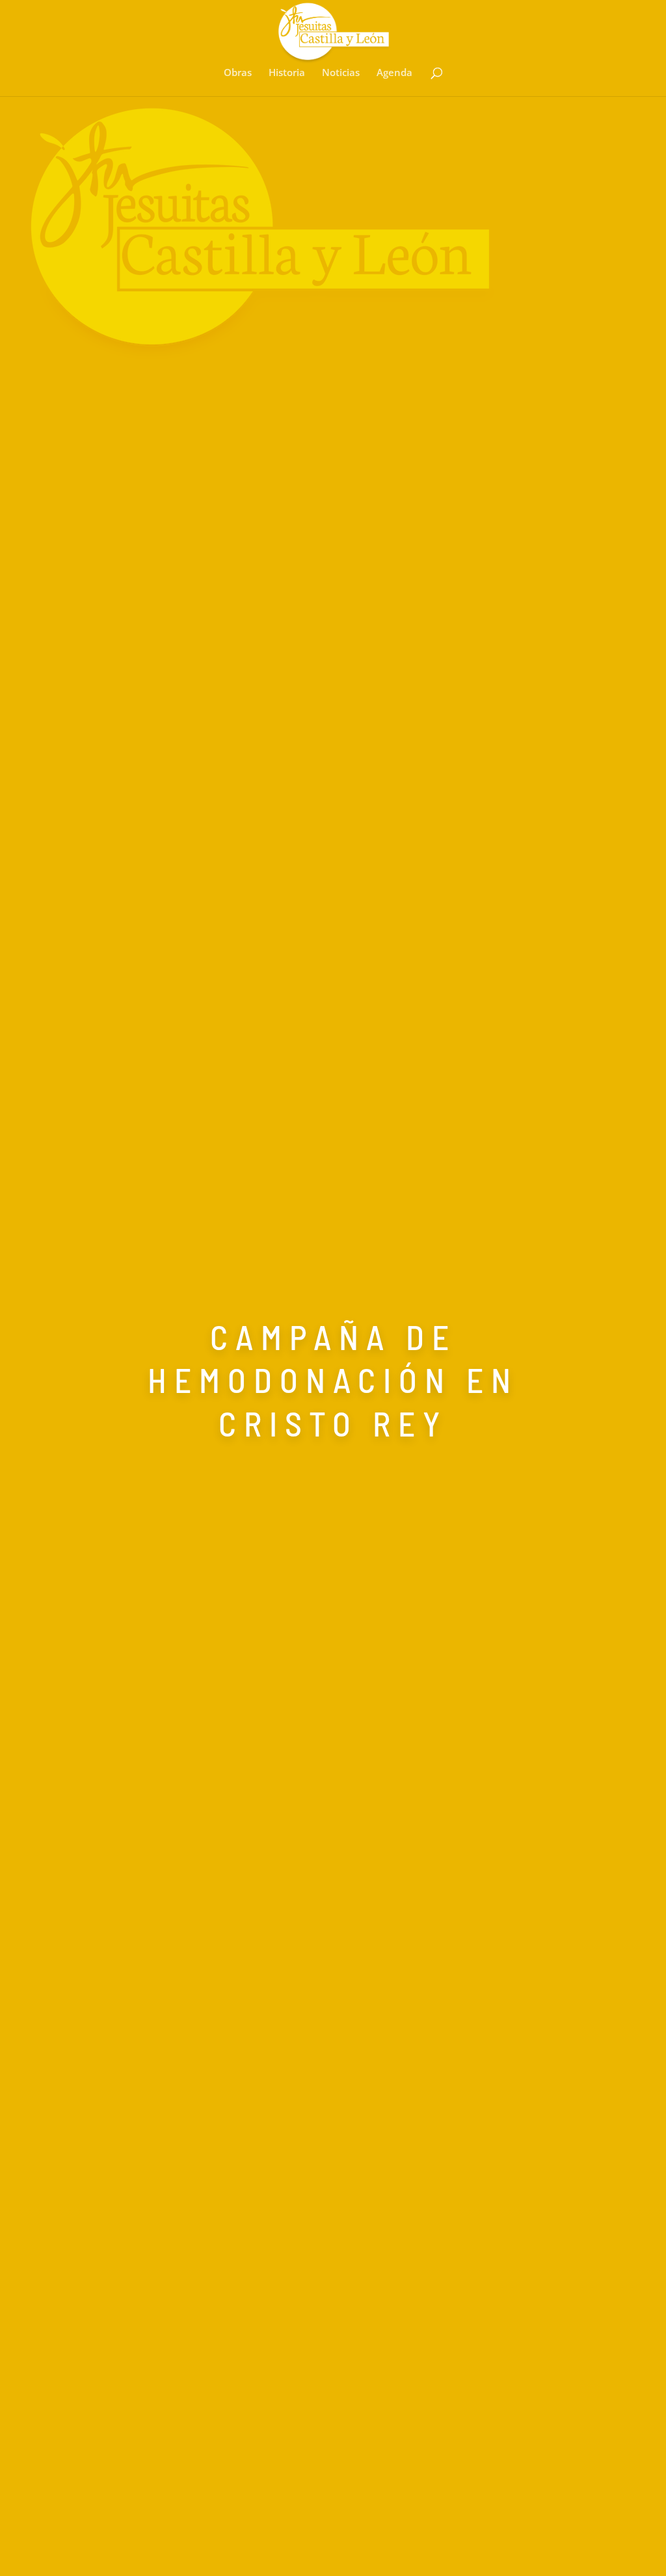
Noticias (341, 73)
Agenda (394, 73)
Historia (287, 73)
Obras (238, 73)
